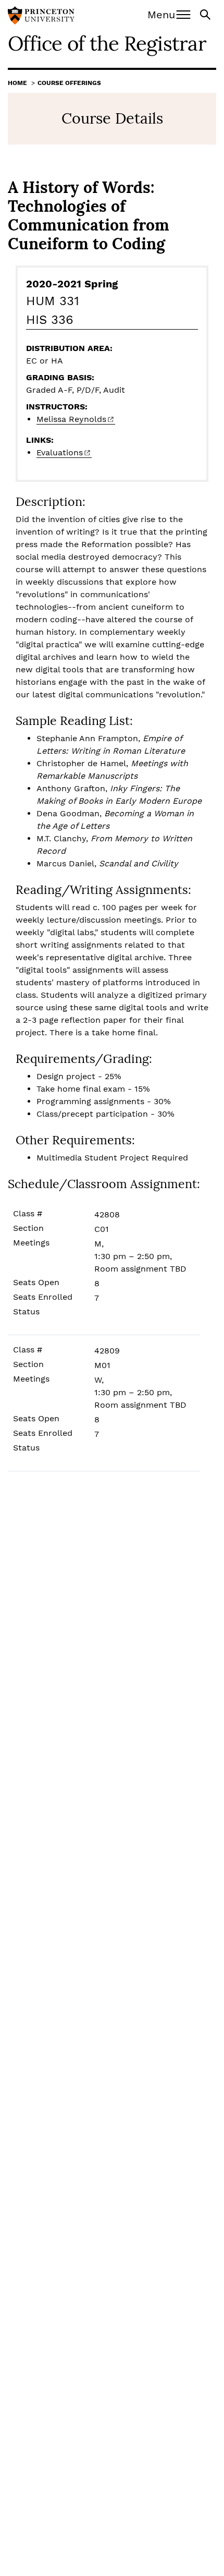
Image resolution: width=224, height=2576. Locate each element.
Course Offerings (69, 83)
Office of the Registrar (107, 43)
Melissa (71, 419)
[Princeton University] (41, 17)
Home (17, 83)
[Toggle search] (206, 14)
